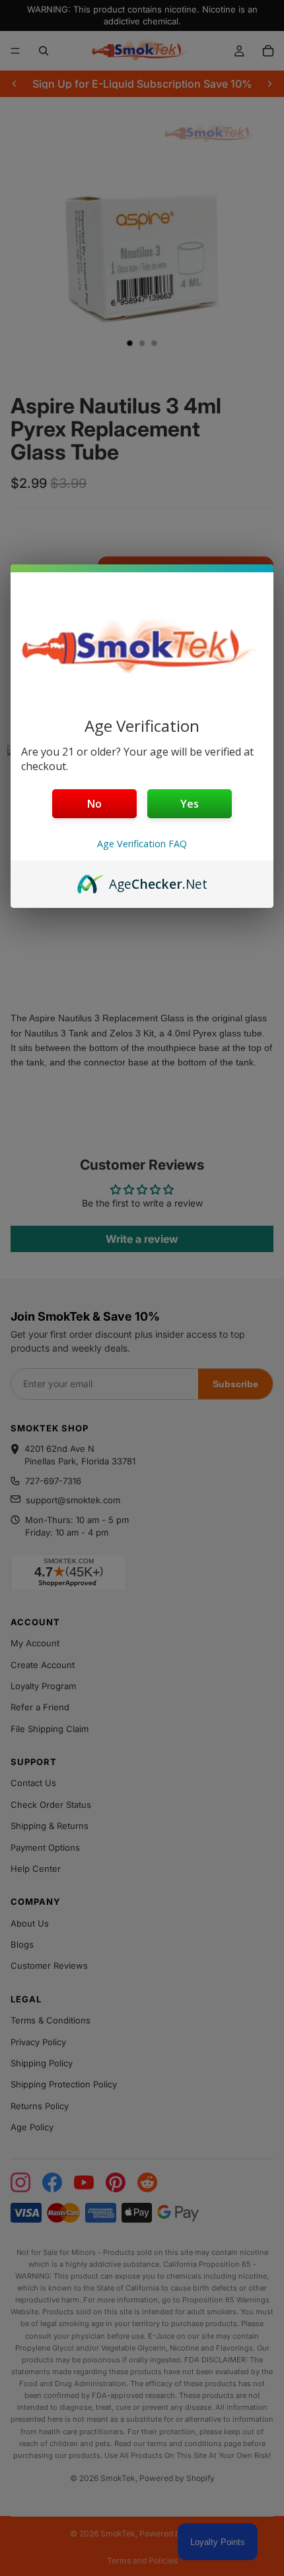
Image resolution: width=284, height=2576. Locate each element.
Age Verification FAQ (142, 844)
